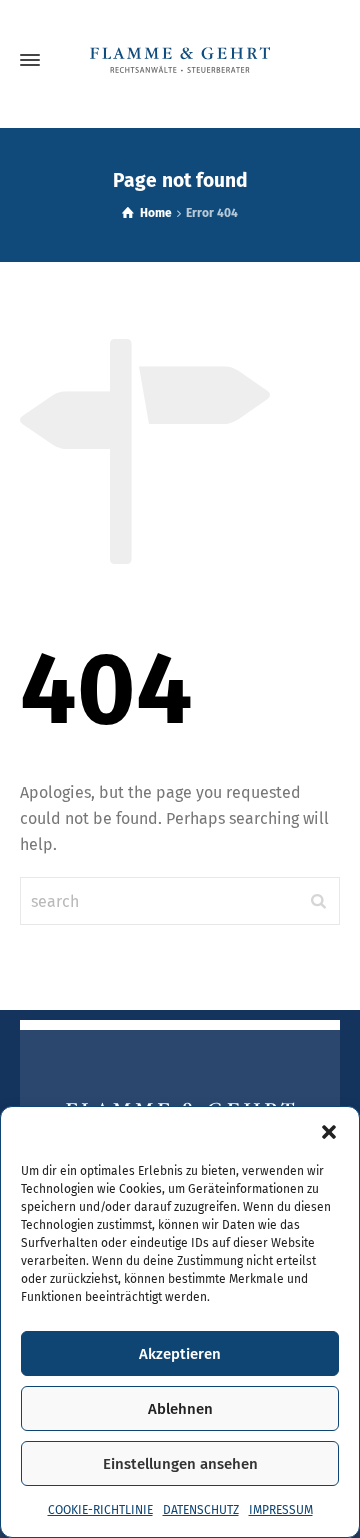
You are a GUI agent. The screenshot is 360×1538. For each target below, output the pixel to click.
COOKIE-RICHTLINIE (100, 1510)
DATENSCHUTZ (201, 1510)
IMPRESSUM (281, 1510)
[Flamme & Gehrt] (180, 60)
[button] (329, 1132)
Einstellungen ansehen (180, 1464)
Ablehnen (180, 1409)
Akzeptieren (180, 1354)
